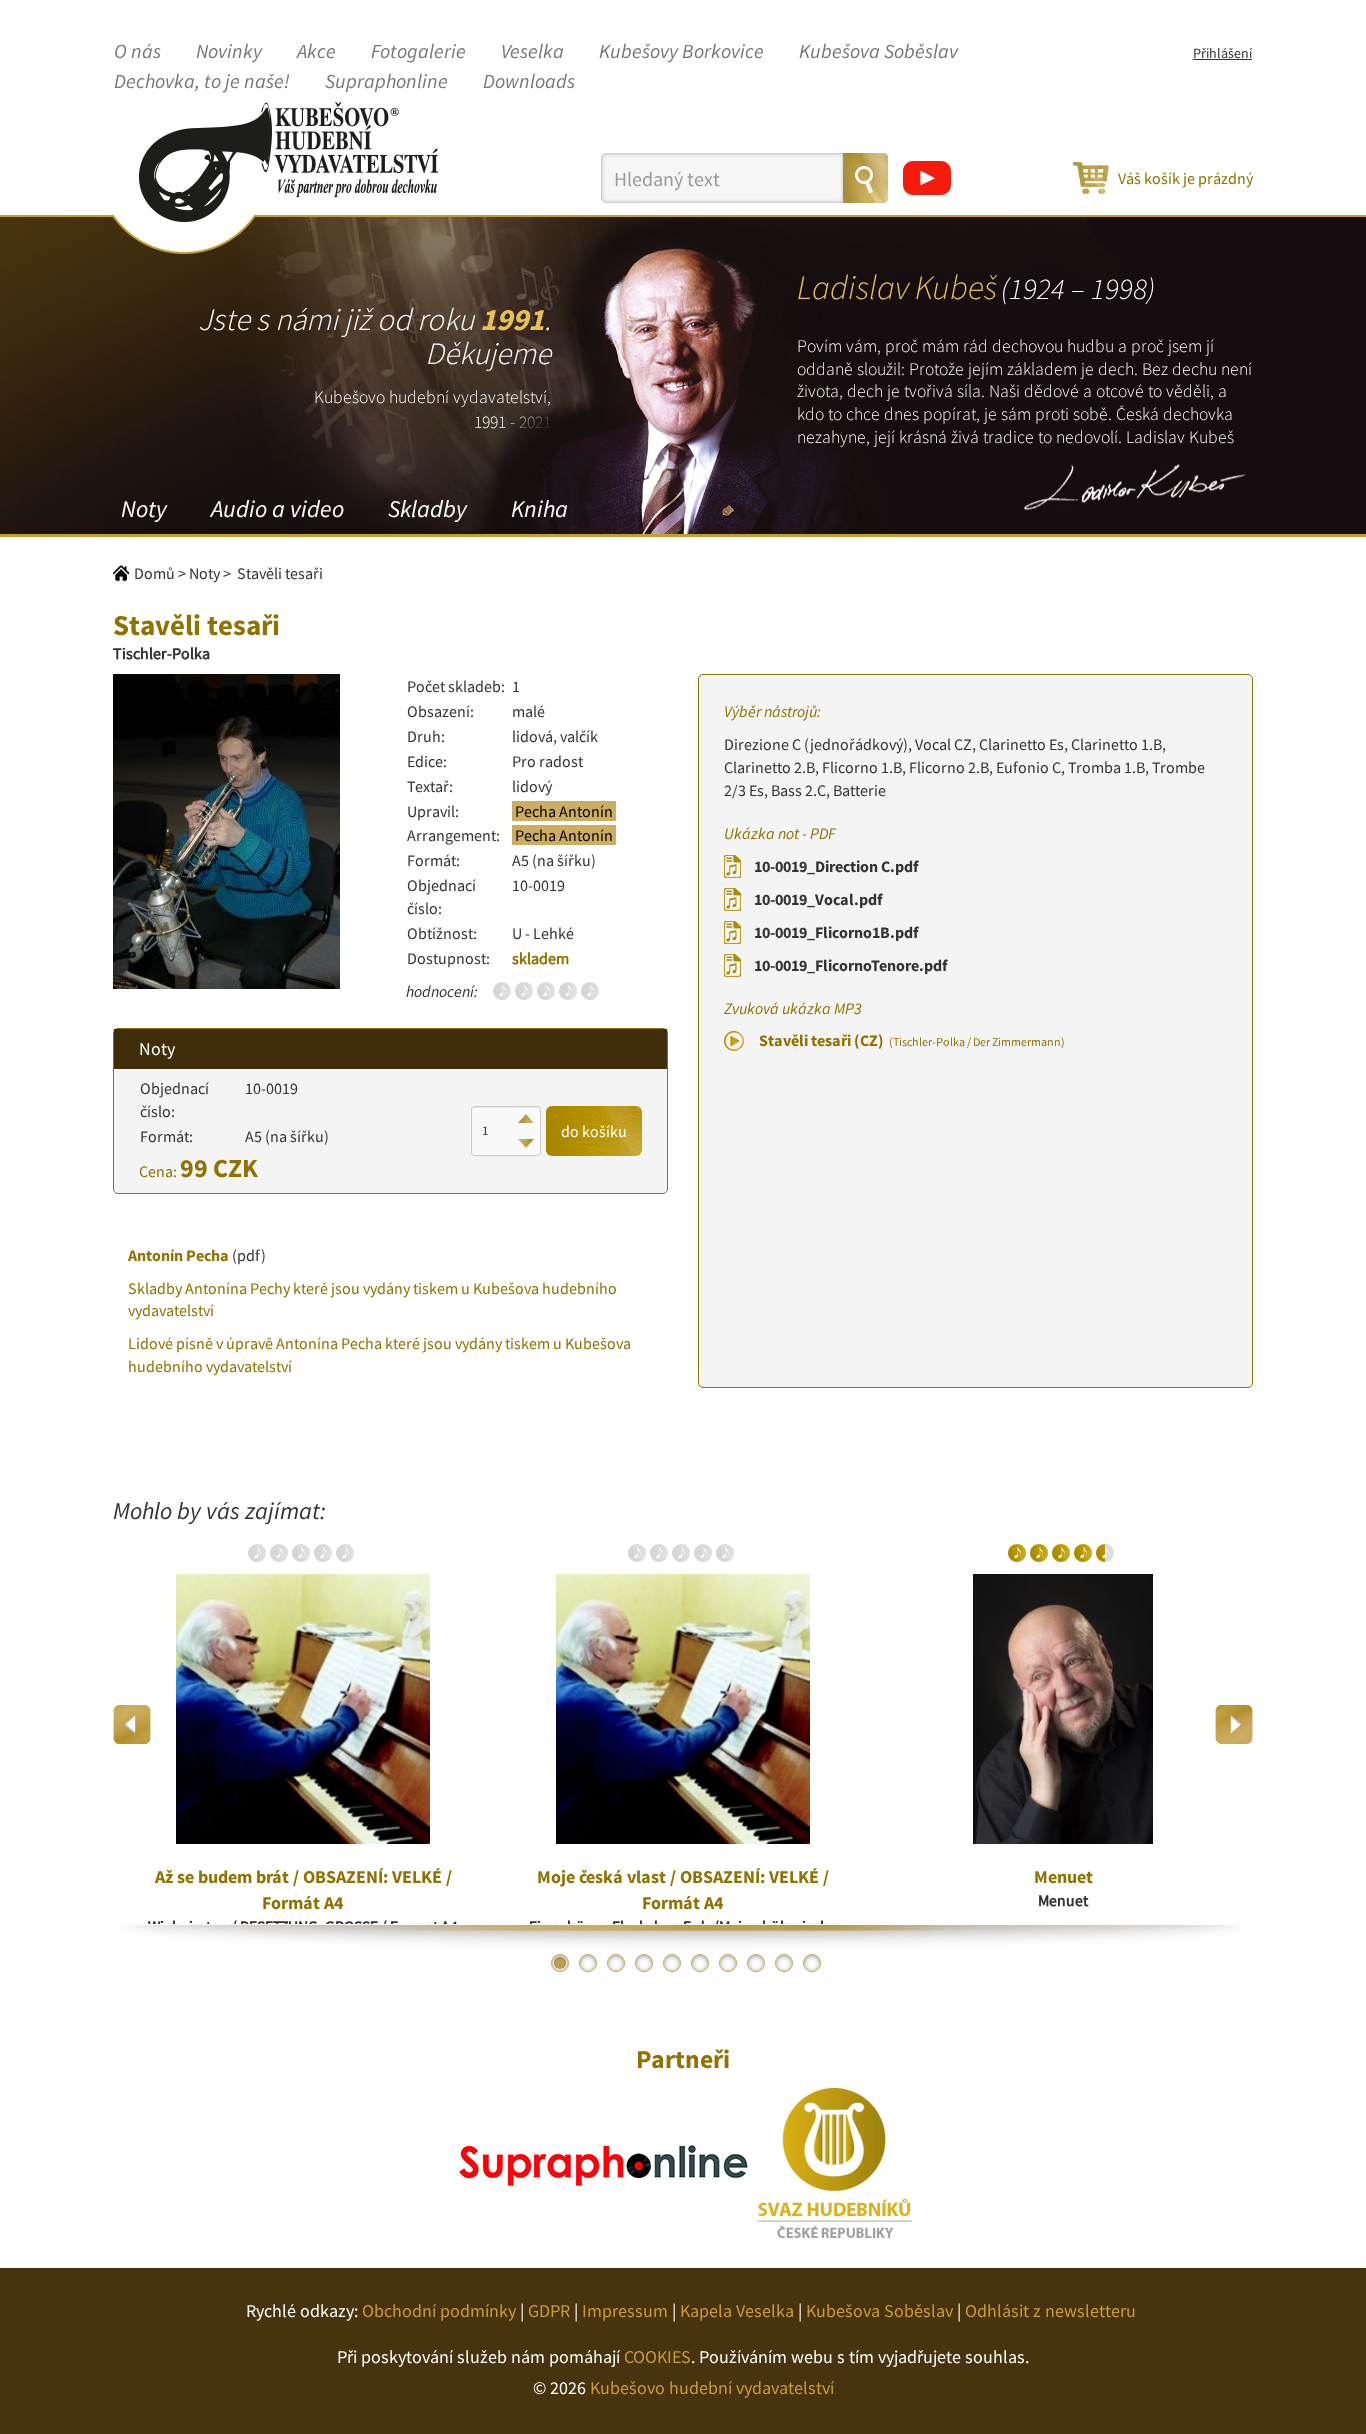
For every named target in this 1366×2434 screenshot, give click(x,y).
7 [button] (728, 1963)
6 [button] (700, 1963)
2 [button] (588, 1963)
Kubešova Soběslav (878, 52)
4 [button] (644, 1963)
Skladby (427, 508)
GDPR (549, 2310)
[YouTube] (927, 178)
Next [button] (1233, 1724)
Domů (154, 573)
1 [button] (560, 1963)
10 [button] (812, 1963)
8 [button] (756, 1963)
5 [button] (672, 1963)
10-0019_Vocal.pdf (818, 899)
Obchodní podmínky (439, 2310)
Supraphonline (386, 82)
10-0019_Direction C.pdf (836, 866)
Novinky (229, 52)
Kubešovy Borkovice (681, 52)
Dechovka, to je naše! (202, 82)
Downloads (529, 82)
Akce (316, 52)
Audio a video (277, 508)
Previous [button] (132, 1724)
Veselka (532, 52)
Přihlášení (1222, 53)
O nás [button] (137, 52)
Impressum (625, 2310)
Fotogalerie (418, 52)
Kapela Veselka (737, 2310)
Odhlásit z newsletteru (1050, 2310)
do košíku (594, 1131)
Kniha (539, 508)
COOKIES (657, 2356)
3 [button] (616, 1963)
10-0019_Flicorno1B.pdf (836, 932)
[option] (303, 1724)
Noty (144, 508)
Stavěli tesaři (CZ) (912, 1040)
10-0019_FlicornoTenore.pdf (850, 965)
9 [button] (784, 1963)
